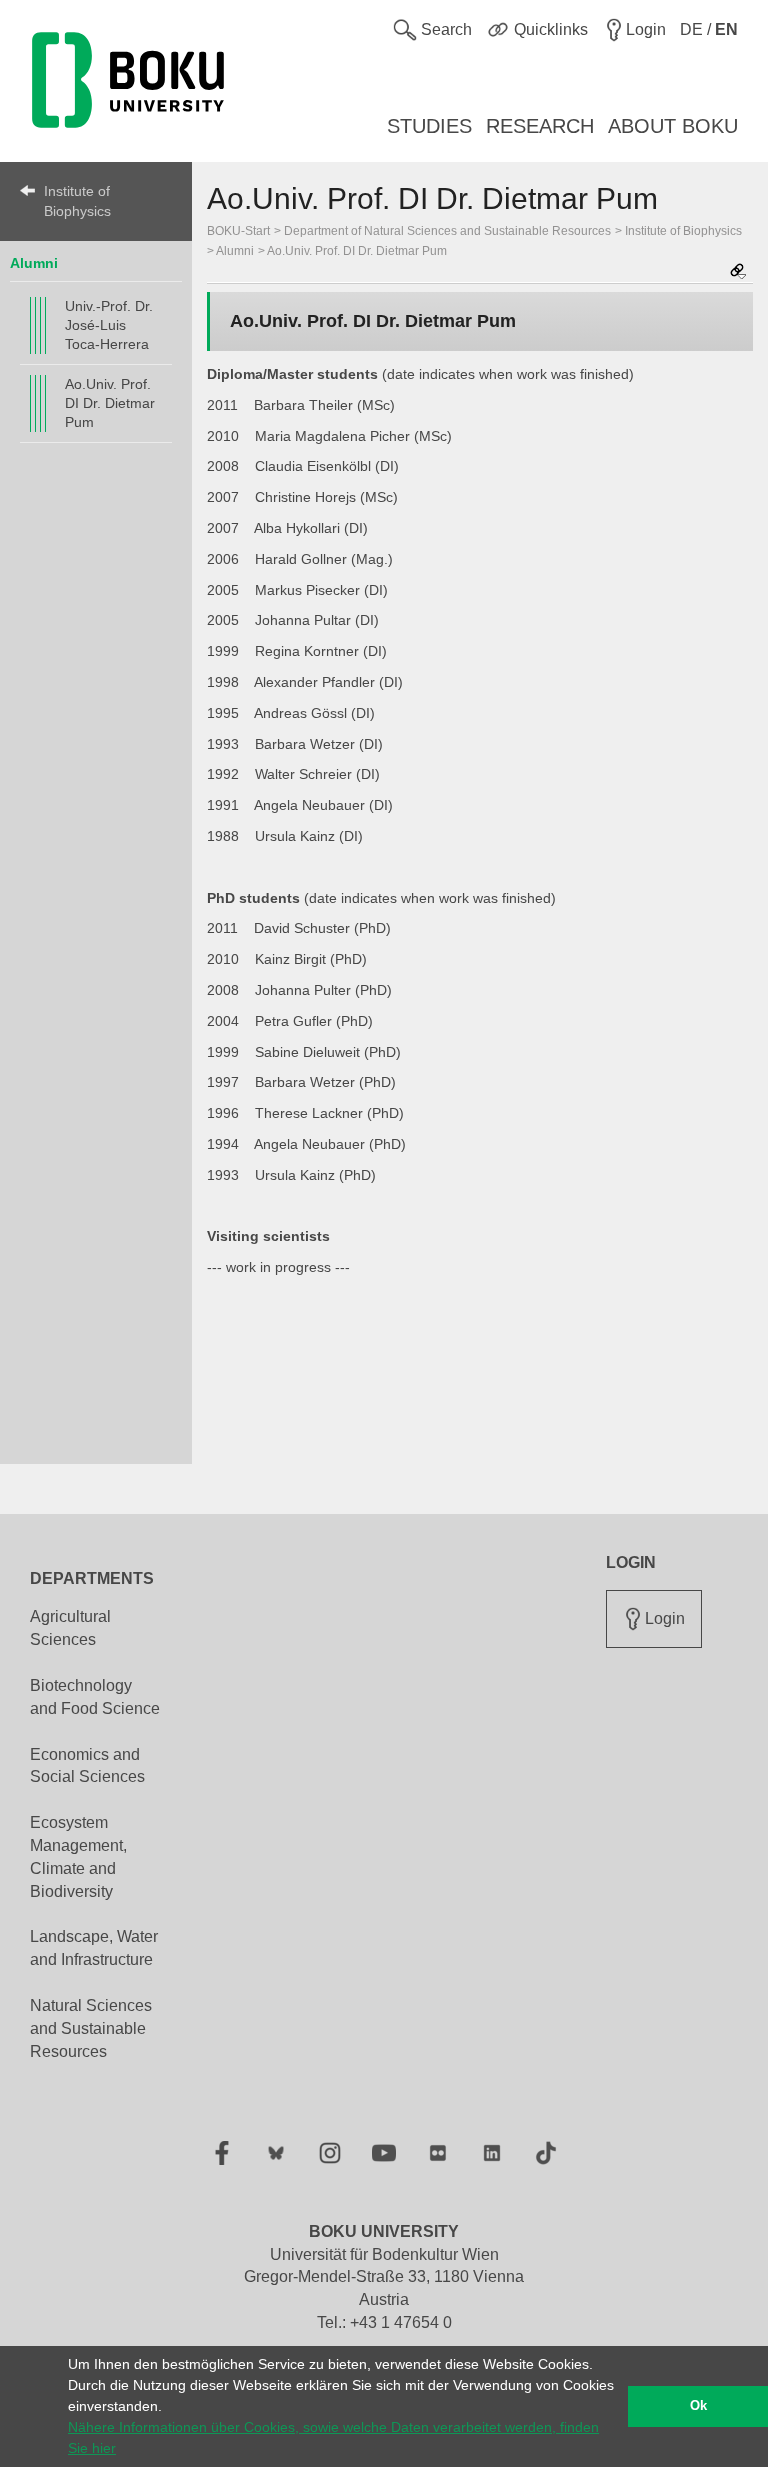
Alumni (34, 263)
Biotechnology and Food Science (95, 1697)
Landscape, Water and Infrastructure (94, 1948)
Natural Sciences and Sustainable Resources (91, 2028)
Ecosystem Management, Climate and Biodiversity (78, 1857)
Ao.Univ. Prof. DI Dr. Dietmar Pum (110, 403)
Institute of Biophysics (77, 201)
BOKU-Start (238, 231)
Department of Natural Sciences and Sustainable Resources (447, 231)
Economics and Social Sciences (87, 1766)
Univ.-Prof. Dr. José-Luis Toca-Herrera (109, 325)
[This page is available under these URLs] (738, 272)
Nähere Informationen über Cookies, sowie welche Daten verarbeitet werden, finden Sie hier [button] (333, 2437)
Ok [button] (698, 2406)
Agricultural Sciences (70, 1628)
